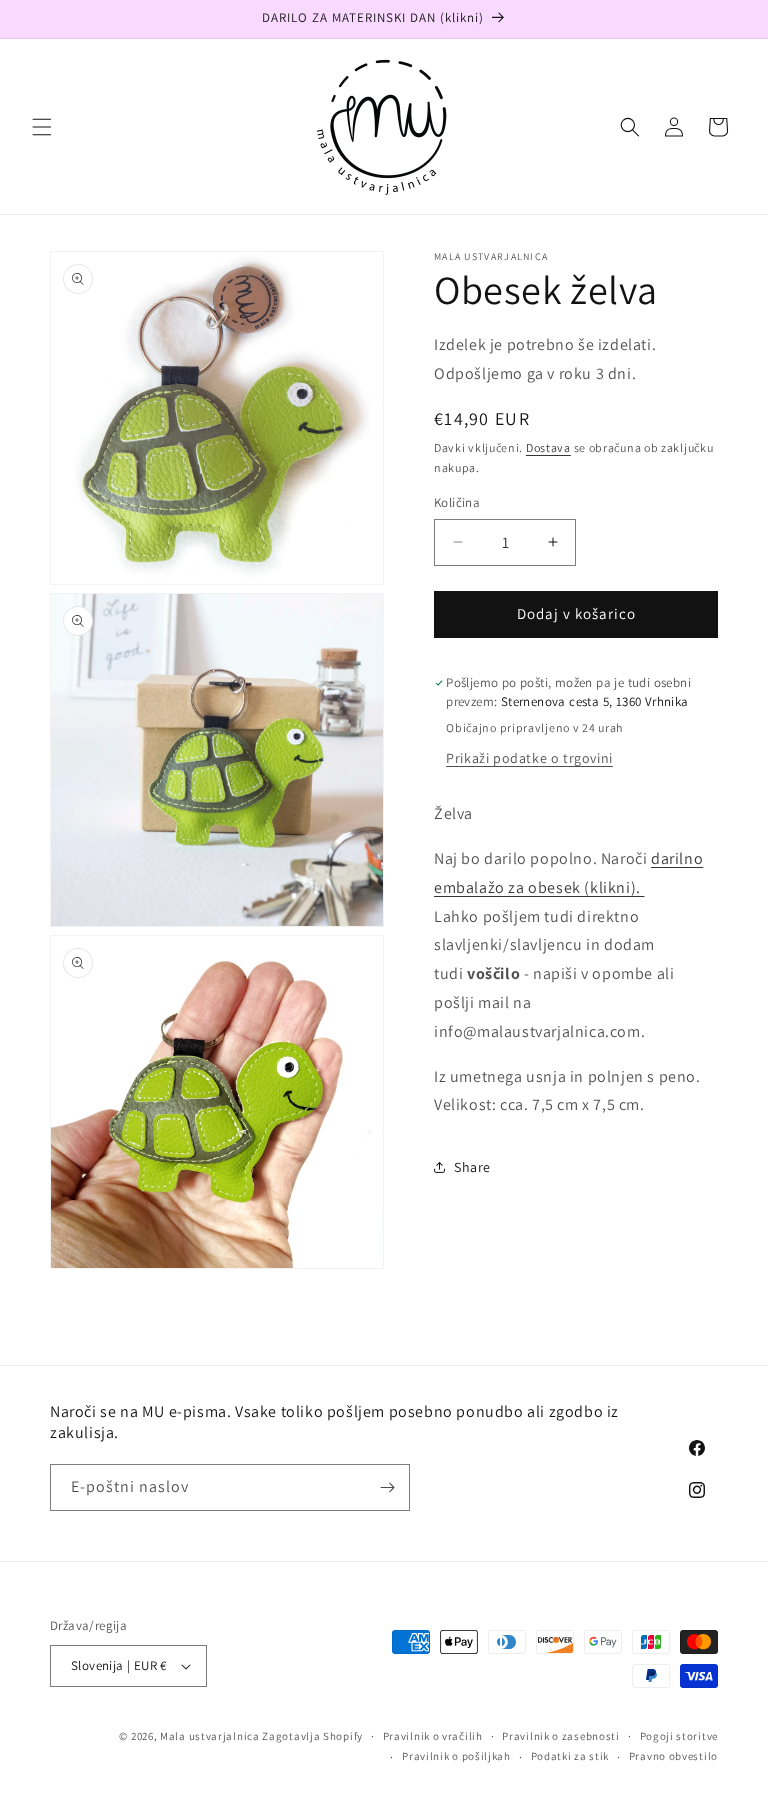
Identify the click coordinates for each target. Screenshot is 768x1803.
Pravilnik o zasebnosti (560, 1736)
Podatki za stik (570, 1756)
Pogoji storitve (679, 1736)
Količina (457, 502)
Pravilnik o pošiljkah (456, 1756)
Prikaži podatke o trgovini (529, 758)
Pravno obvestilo (673, 1756)
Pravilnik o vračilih (433, 1736)
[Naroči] (387, 1487)
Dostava (548, 447)
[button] (42, 127)
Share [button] (472, 1167)
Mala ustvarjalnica (210, 1736)
